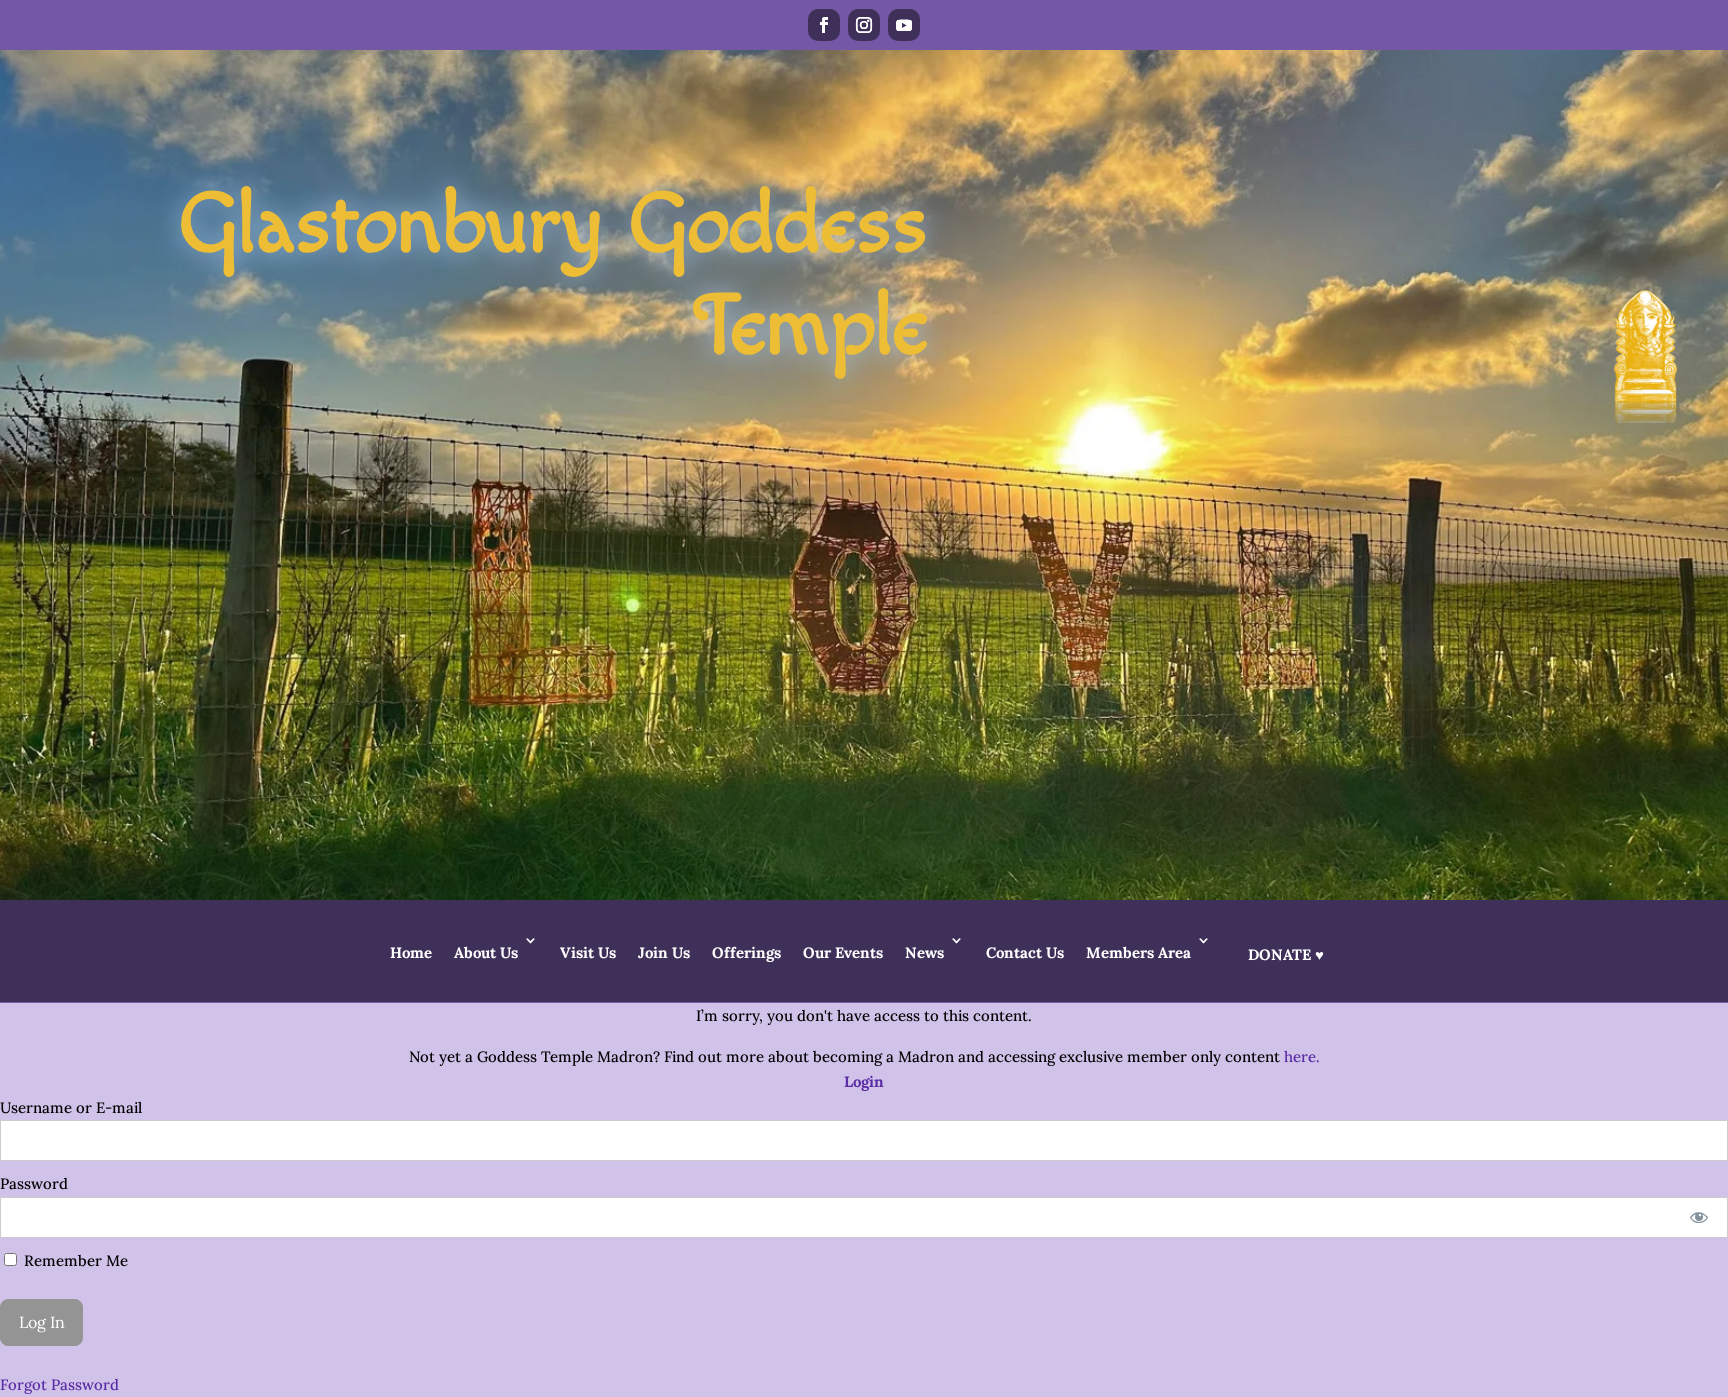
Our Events (843, 952)
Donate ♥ (1286, 954)
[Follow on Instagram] (864, 25)
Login (864, 1081)
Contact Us (1025, 952)
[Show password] (1699, 1217)
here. (1302, 1056)
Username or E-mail (71, 1107)
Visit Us (588, 952)
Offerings (746, 952)
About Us (486, 952)
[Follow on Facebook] (824, 25)
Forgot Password (59, 1384)
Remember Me (74, 1260)
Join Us (664, 952)
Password (34, 1183)
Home (411, 952)
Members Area (1138, 952)
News (924, 952)
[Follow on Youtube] (904, 25)
